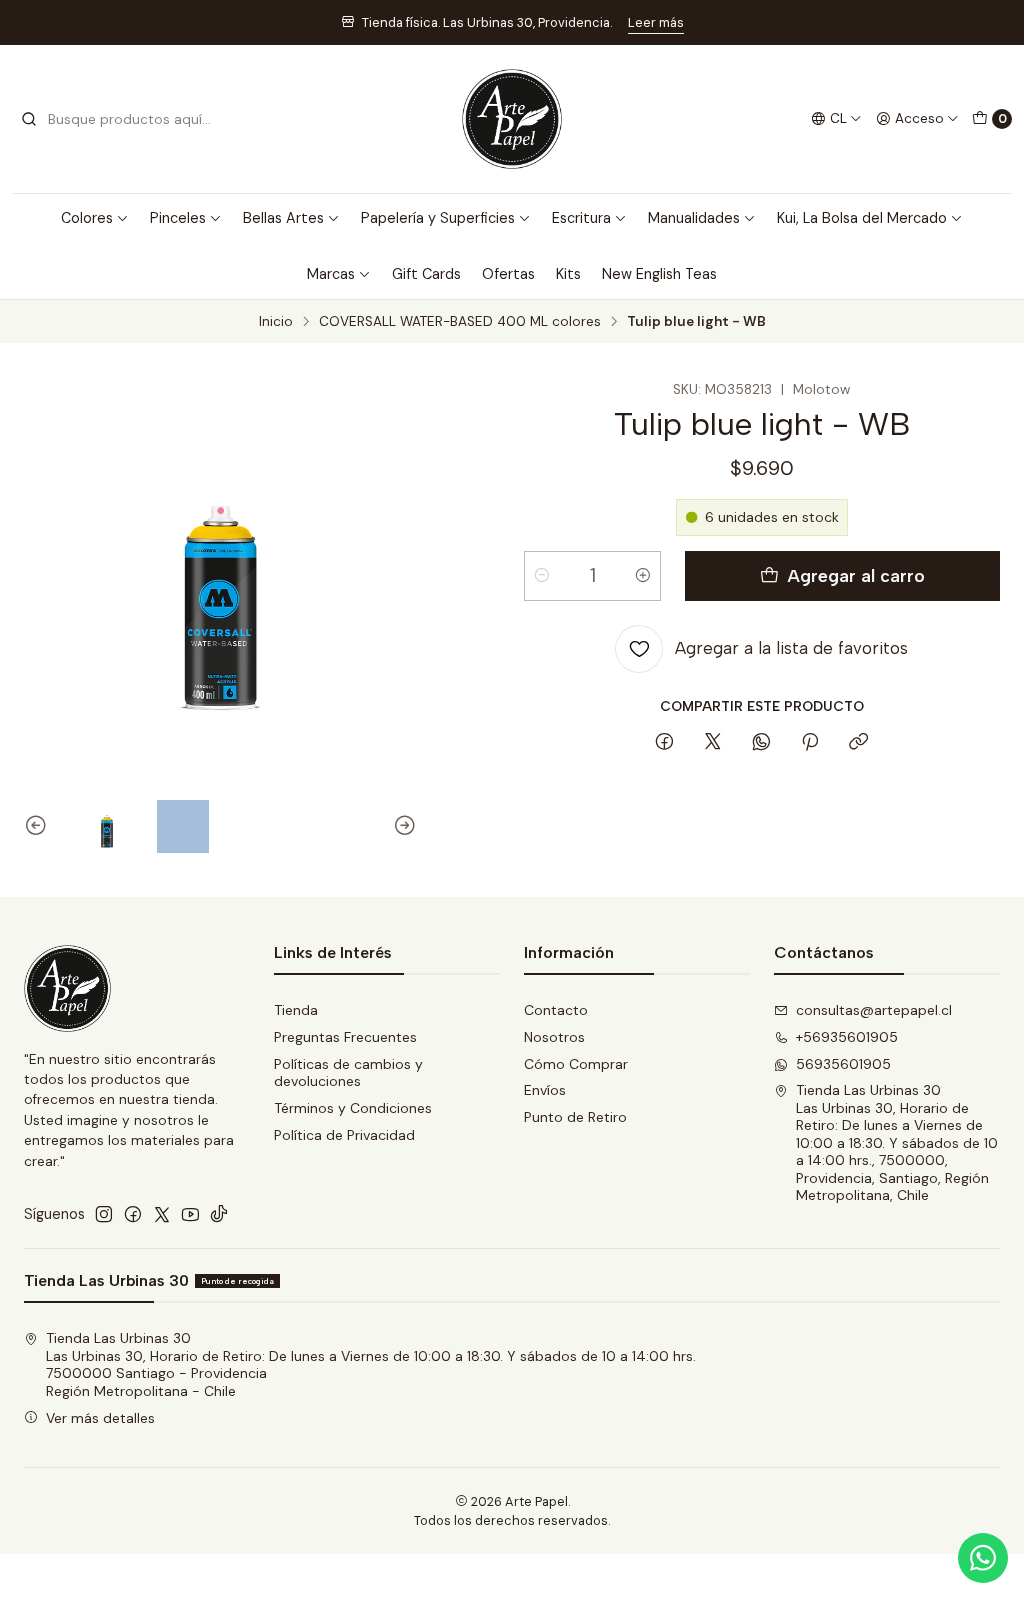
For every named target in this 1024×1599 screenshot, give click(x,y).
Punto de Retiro (575, 1117)
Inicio (276, 322)
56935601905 (843, 1064)
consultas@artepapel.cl (874, 1010)
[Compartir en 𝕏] (713, 743)
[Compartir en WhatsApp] (761, 743)
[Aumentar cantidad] (643, 576)
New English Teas (659, 274)
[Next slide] (402, 826)
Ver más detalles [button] (100, 1418)
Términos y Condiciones (353, 1108)
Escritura (581, 218)
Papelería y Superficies (438, 218)
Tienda (296, 1010)
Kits (568, 274)
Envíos (545, 1090)
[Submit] (29, 119)
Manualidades (694, 218)
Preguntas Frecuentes (345, 1037)
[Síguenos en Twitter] (162, 1214)
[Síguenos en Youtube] (190, 1214)
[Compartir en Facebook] (664, 743)
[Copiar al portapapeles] (858, 743)
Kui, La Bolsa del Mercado (862, 218)
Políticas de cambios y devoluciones (348, 1073)
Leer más (656, 22)
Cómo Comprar (576, 1064)
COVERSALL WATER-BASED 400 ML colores (460, 322)
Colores (87, 218)
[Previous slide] (39, 826)
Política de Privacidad (344, 1135)
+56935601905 (847, 1037)
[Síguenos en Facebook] (133, 1214)
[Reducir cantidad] (542, 576)
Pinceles (178, 218)
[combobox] (122, 119)
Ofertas (508, 274)
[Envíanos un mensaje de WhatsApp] (983, 1558)
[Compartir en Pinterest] (810, 743)
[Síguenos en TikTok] (219, 1214)
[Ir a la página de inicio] (512, 119)
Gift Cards (426, 274)
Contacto (556, 1010)
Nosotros (554, 1037)
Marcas (331, 274)
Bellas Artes (283, 218)
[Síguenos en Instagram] (104, 1214)
